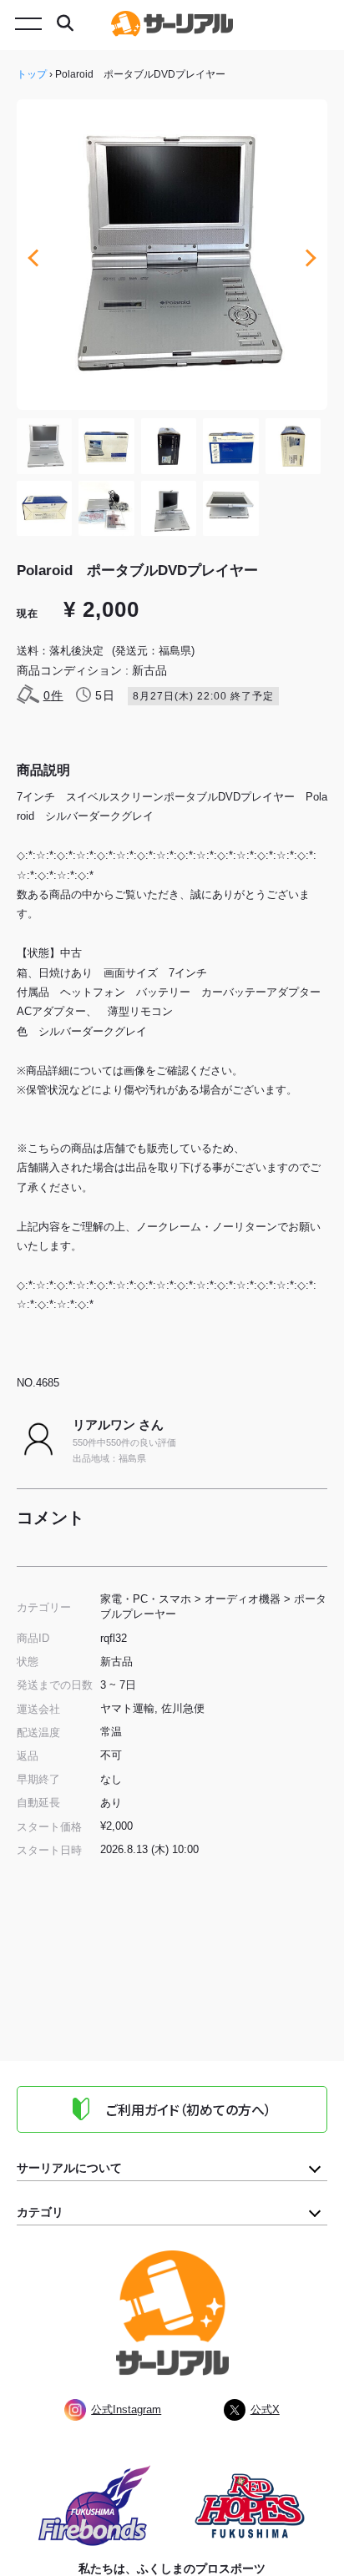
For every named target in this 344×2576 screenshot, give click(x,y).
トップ (32, 74)
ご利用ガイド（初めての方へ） (189, 2109)
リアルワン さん (118, 1424)
